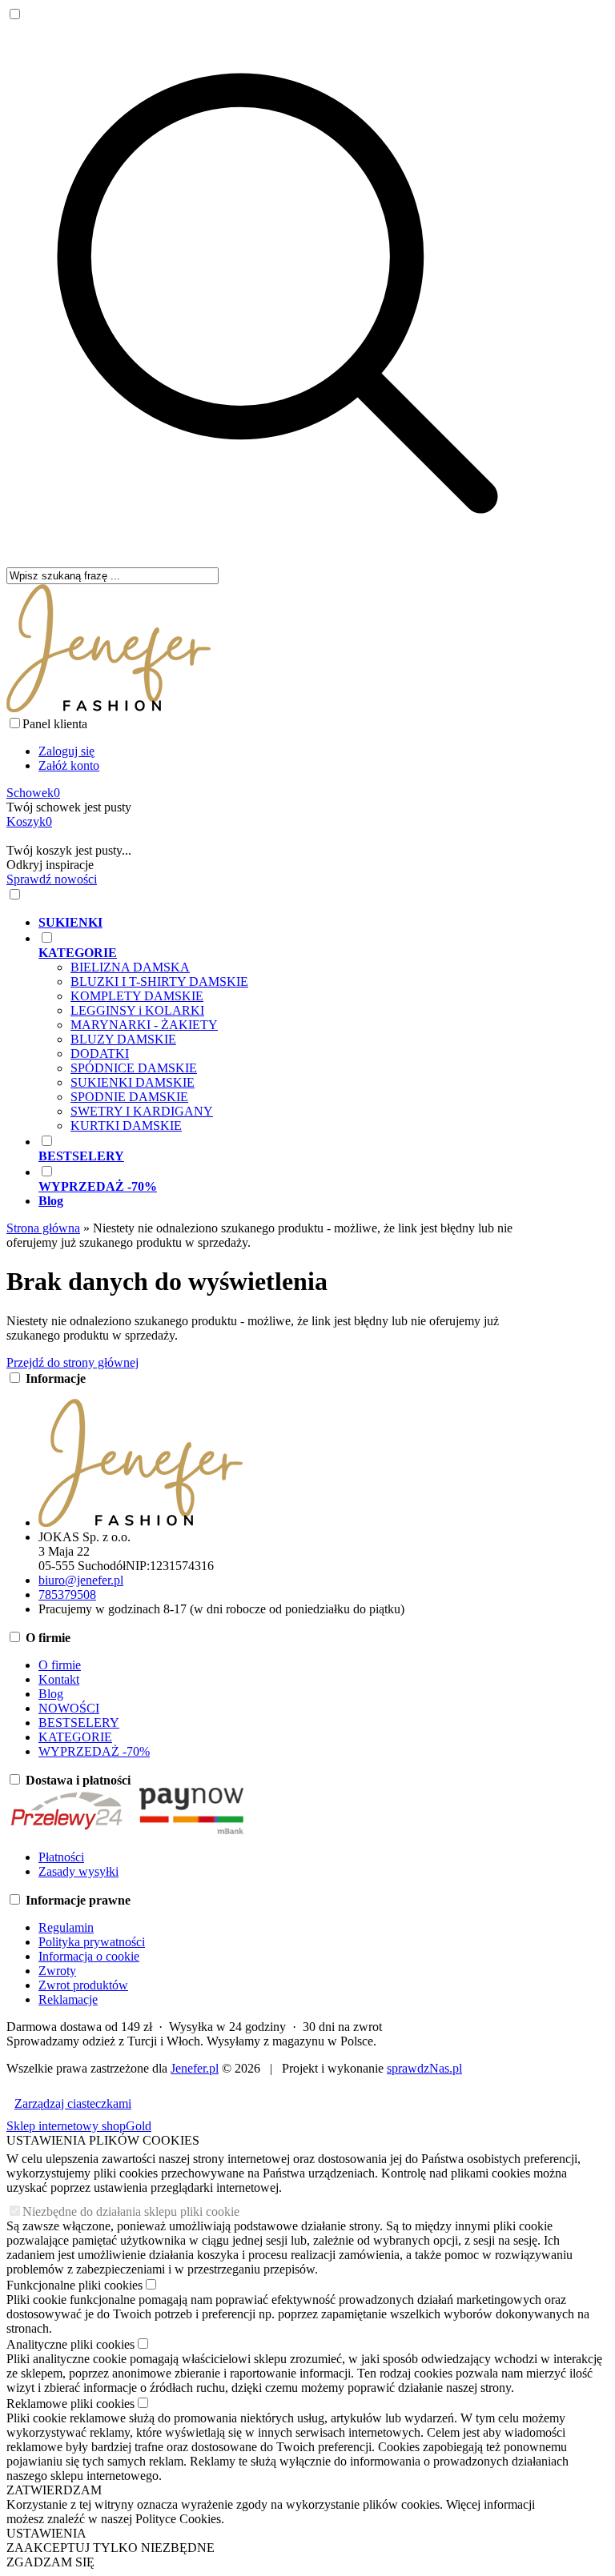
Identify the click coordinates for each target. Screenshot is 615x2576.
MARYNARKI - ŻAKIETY (144, 1025)
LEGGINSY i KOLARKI (137, 1010)
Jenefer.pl (195, 2068)
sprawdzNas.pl (424, 2068)
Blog (51, 1694)
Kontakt (59, 1679)
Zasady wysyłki (78, 1871)
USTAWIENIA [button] (46, 2533)
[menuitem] (293, 923)
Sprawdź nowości (52, 879)
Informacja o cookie (89, 1956)
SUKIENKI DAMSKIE (133, 1082)
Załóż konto (69, 765)
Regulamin (66, 1927)
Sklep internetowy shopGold (79, 2126)
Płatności (61, 1857)
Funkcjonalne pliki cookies (74, 2285)
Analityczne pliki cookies (70, 2344)
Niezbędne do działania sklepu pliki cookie (131, 2211)
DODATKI (100, 1054)
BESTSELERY (79, 1723)
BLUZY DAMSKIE (123, 1039)
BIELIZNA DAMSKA (130, 967)
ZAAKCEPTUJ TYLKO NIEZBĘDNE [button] (111, 2548)
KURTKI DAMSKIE (126, 1126)
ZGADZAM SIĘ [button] (50, 2562)
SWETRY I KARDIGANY (142, 1111)
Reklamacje (68, 1999)
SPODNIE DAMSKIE (129, 1097)
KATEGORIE (75, 1737)
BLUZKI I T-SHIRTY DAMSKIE (159, 982)
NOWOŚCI (69, 1708)
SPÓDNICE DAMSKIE (134, 1068)
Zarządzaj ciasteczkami (73, 2103)
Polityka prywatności (92, 1942)
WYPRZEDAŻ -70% (94, 1751)
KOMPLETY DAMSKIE (137, 996)
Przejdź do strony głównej (72, 1362)
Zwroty (57, 1971)
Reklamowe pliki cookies (70, 2404)
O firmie (60, 1665)
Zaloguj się (66, 751)
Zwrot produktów (83, 1985)
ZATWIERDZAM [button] (54, 2490)
